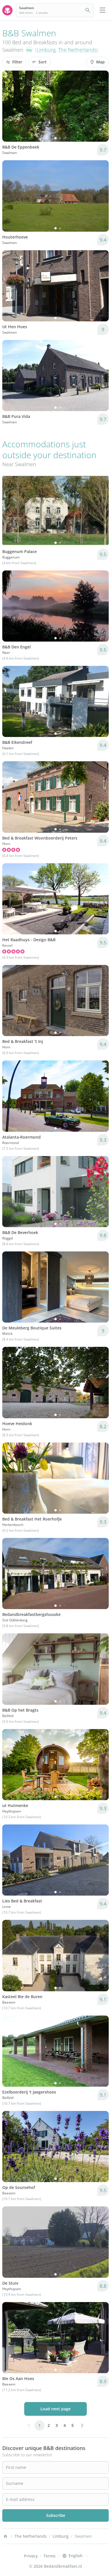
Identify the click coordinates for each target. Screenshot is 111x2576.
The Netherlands (77, 50)
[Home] (5, 2536)
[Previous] (10, 106)
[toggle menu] (102, 10)
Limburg (46, 50)
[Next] (101, 106)
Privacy (31, 2556)
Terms (50, 2556)
